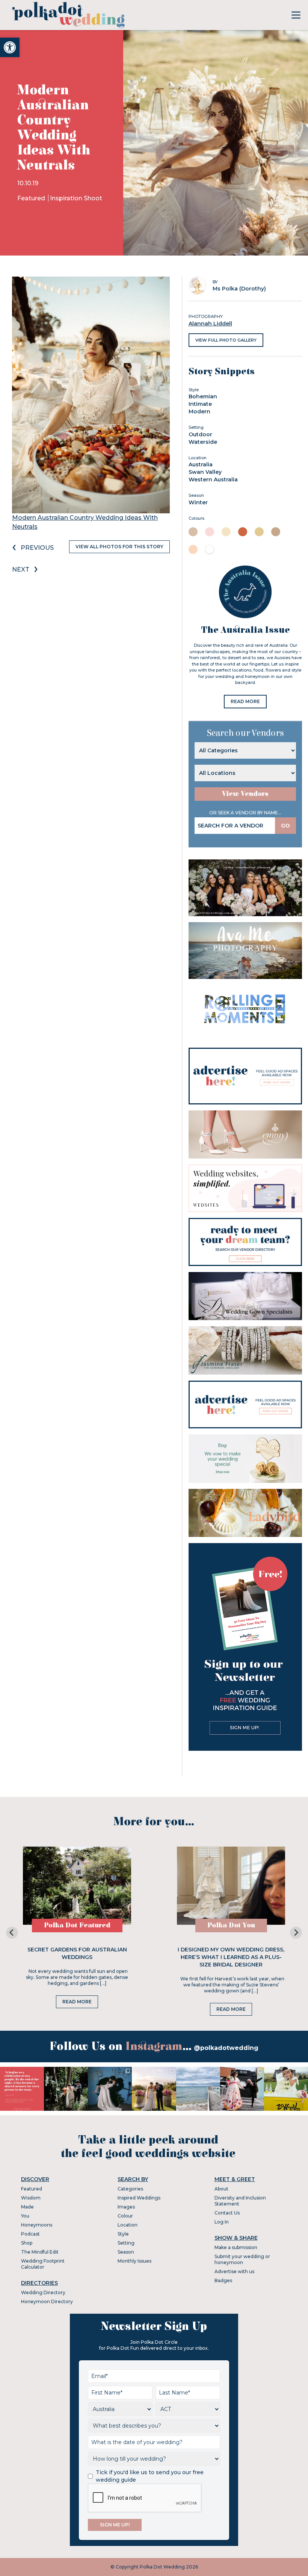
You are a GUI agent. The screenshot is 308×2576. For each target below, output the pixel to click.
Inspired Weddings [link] (139, 2198)
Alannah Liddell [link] (210, 324)
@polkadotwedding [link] (226, 2048)
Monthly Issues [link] (134, 2261)
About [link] (221, 2189)
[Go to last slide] (12, 1933)
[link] (10, 47)
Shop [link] (27, 2243)
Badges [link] (223, 2280)
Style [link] (123, 2234)
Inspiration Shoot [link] (76, 198)
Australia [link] (201, 464)
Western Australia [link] (213, 480)
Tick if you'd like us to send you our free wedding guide (150, 2476)
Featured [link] (32, 198)
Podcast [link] (30, 2234)
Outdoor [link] (200, 434)
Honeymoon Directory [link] (47, 2301)
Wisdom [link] (31, 2198)
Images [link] (126, 2207)
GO (285, 826)
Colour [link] (125, 2216)
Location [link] (128, 2225)
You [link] (25, 2216)
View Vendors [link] (245, 794)
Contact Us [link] (227, 2213)
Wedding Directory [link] (43, 2292)
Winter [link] (198, 502)
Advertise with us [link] (234, 2271)
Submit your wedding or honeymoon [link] (242, 2259)
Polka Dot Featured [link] (77, 1925)
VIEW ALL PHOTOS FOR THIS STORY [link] (119, 547)
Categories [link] (130, 2189)
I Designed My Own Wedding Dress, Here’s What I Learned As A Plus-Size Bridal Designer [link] (231, 1957)
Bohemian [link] (203, 396)
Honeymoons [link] (37, 2225)
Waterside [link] (203, 442)
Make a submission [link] (236, 2247)
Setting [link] (126, 2243)
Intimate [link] (200, 404)
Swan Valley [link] (205, 472)
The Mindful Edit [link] (40, 2252)
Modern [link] (199, 411)
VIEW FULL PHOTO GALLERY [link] (226, 340)
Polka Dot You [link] (231, 1925)
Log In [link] (222, 2222)
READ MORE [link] (245, 701)
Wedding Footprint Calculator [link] (43, 2264)
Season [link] (126, 2252)
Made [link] (27, 2207)
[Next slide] (296, 1933)
